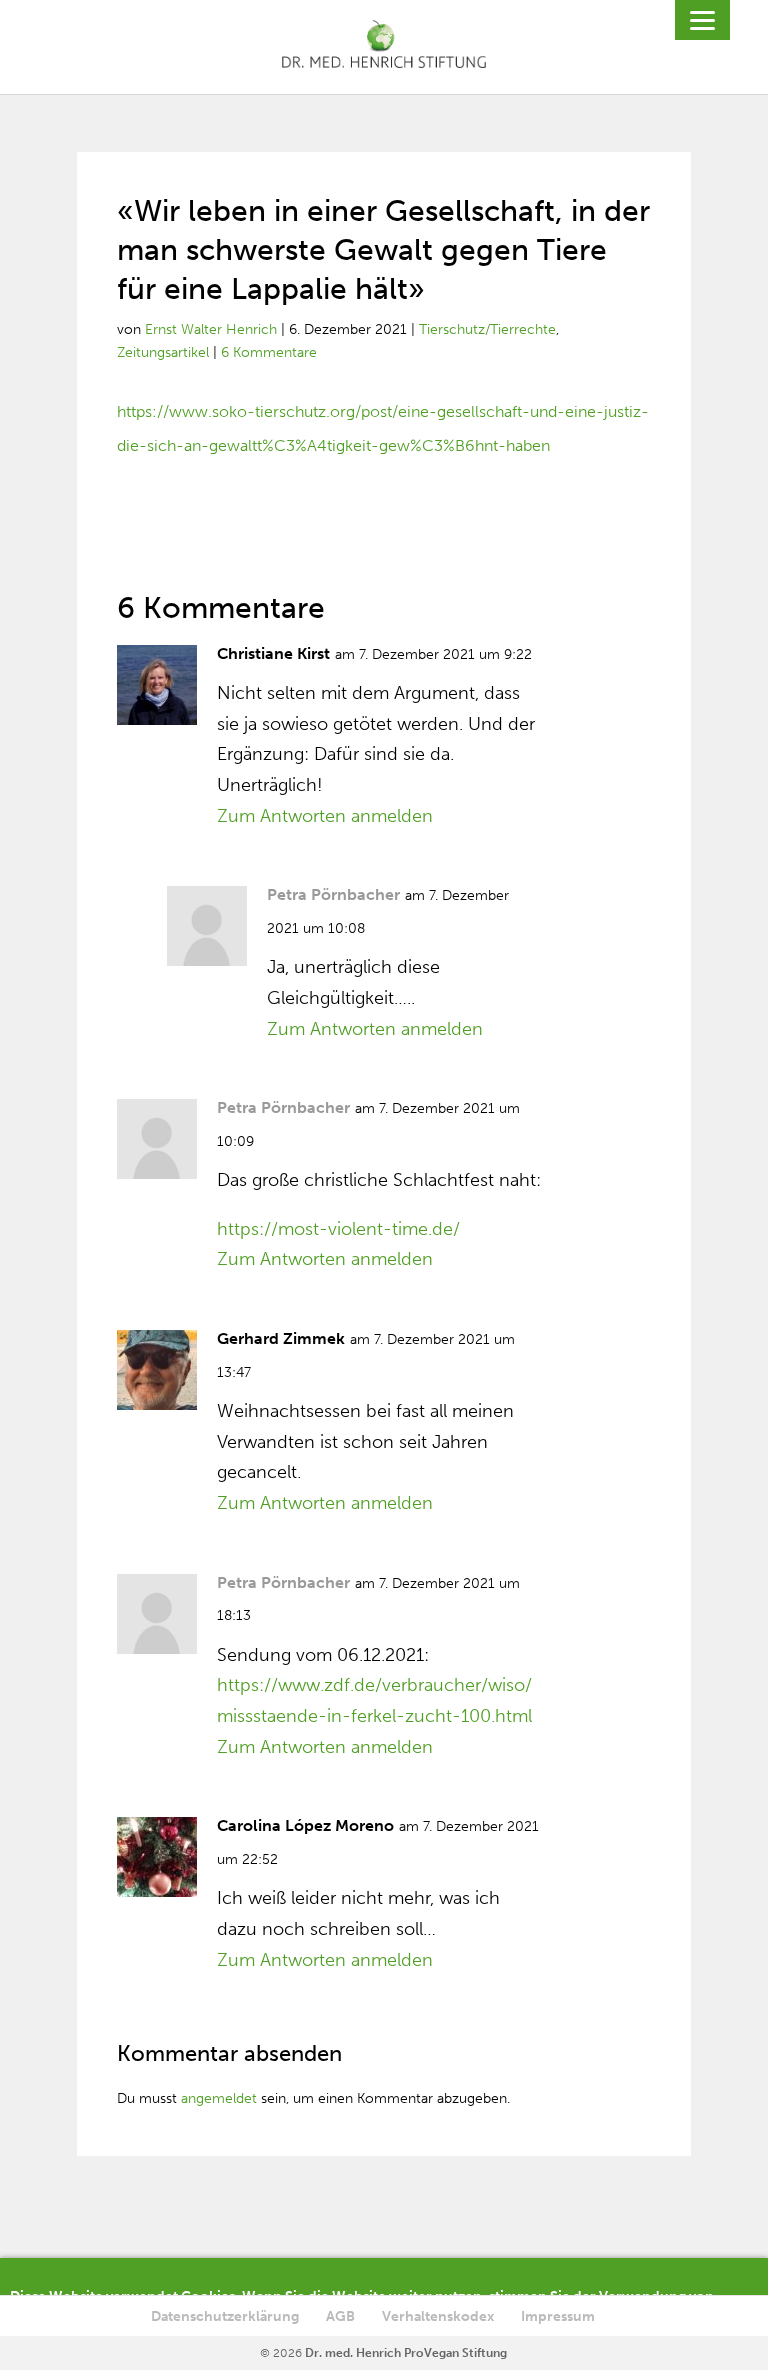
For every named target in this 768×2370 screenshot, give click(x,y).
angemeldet (219, 2098)
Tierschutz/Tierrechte (487, 329)
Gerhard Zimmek (281, 1338)
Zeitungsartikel (163, 352)
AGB (340, 2316)
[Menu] (702, 20)
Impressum (558, 2316)
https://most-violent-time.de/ (338, 1229)
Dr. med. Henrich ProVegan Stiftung (406, 2353)
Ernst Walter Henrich (211, 329)
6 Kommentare (269, 352)
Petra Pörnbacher (333, 894)
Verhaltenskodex (438, 2316)
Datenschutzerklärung (225, 2316)
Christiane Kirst (273, 653)
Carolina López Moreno (305, 1825)
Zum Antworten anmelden (325, 816)
